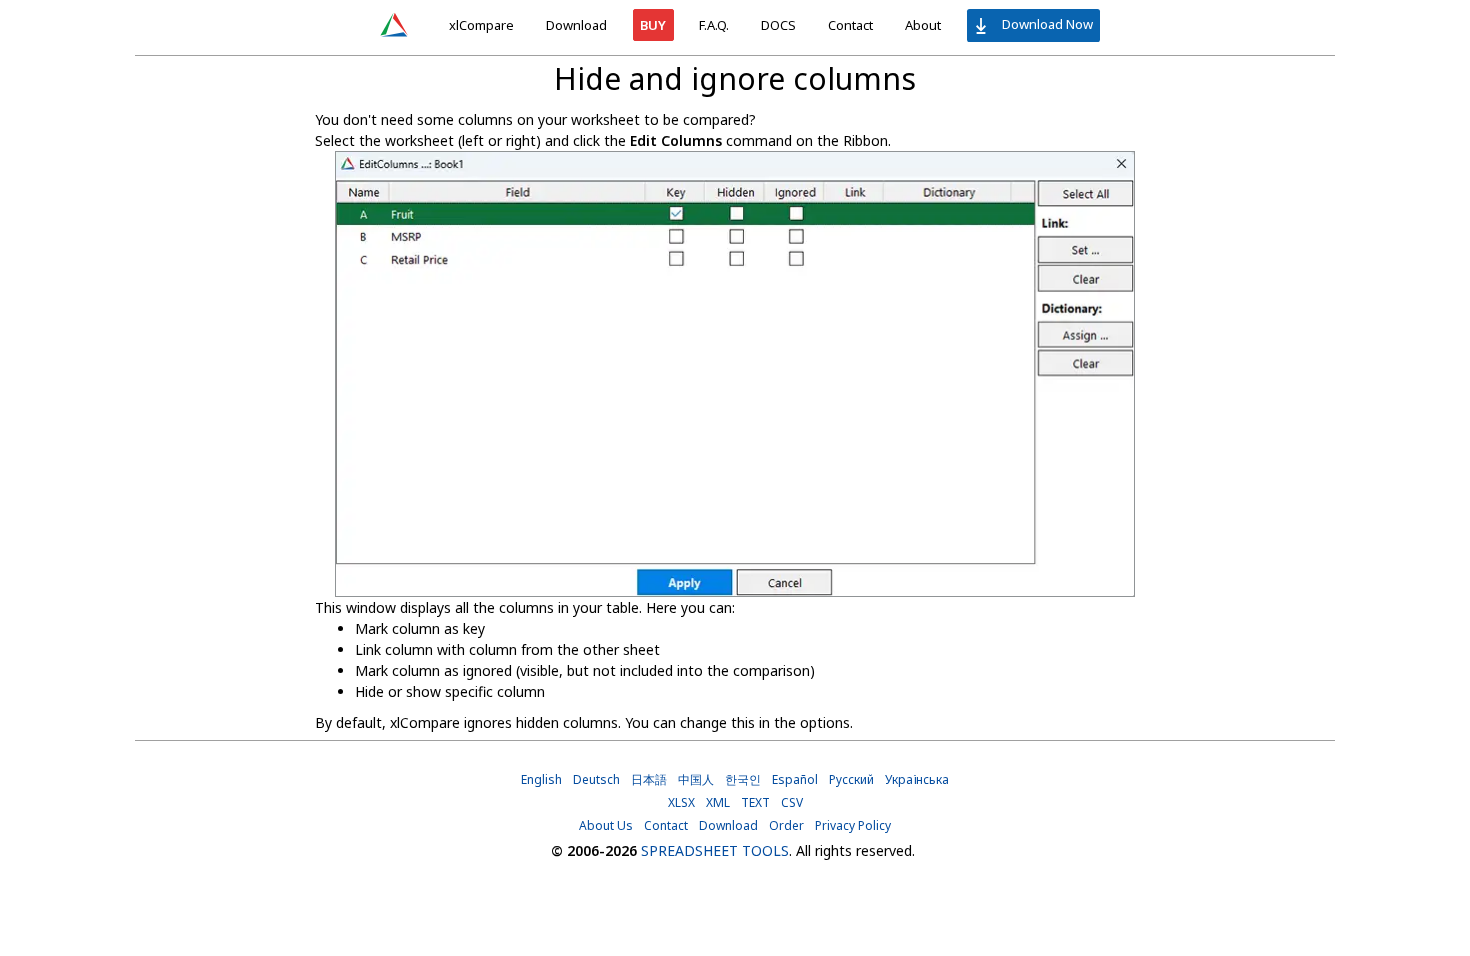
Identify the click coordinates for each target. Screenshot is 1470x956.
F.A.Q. (714, 25)
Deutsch (596, 779)
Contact (850, 25)
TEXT (755, 802)
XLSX (681, 802)
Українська (917, 779)
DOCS (778, 25)
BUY (653, 25)
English (541, 779)
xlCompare (481, 25)
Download (576, 25)
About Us (606, 825)
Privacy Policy (853, 825)
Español (795, 779)
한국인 (743, 779)
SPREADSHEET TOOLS (715, 850)
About (923, 25)
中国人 (696, 779)
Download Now (1046, 24)
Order (786, 825)
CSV (792, 802)
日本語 (649, 779)
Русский (851, 779)
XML (718, 802)
